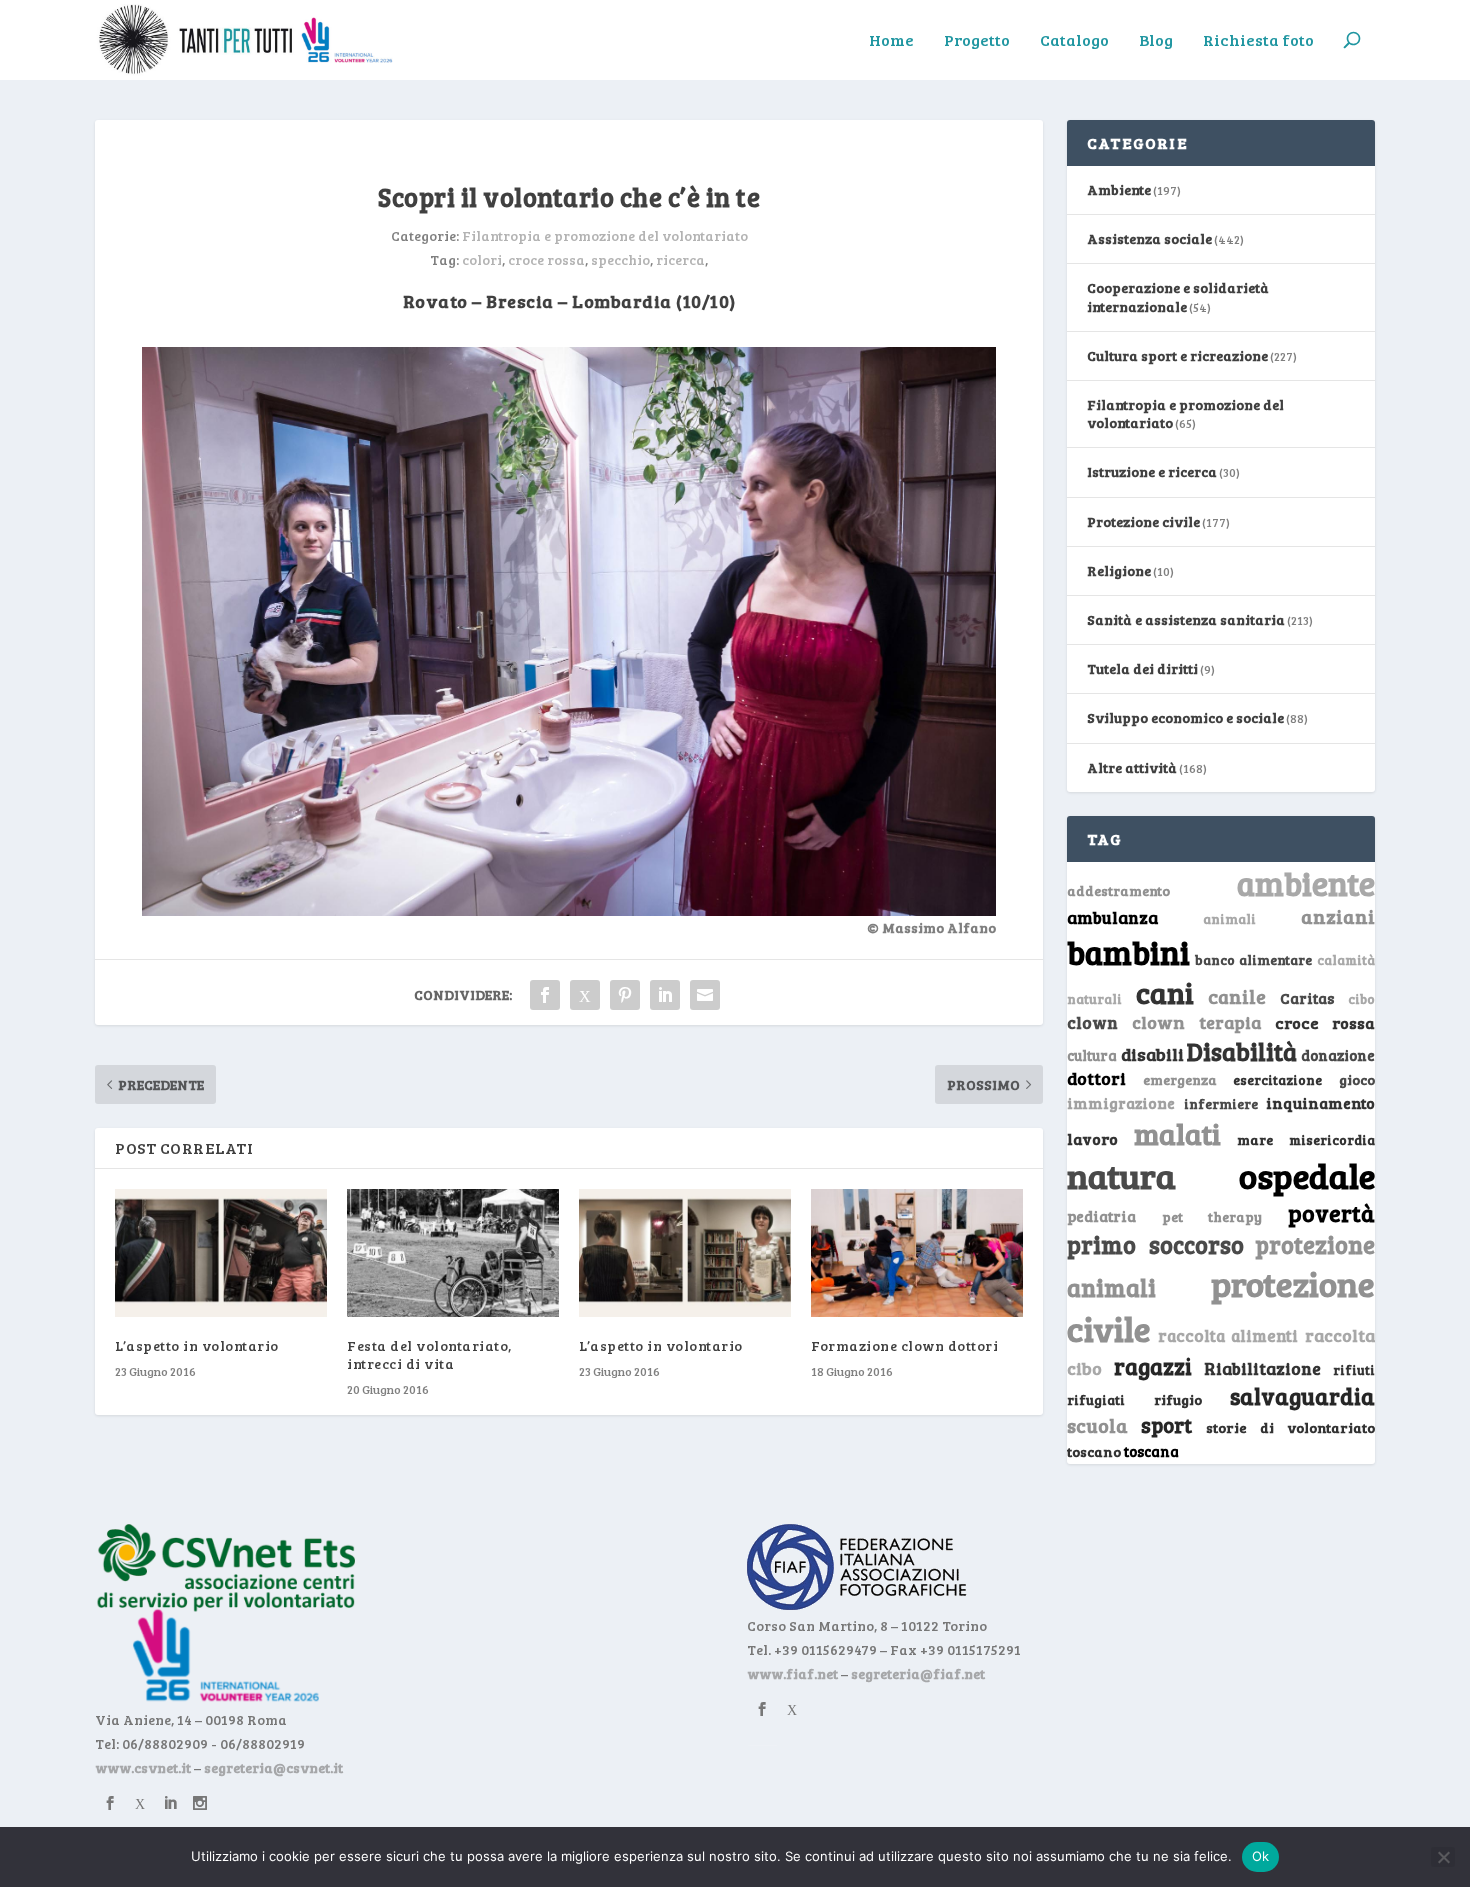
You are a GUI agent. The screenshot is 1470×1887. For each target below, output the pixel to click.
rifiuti (1354, 1370)
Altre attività (1132, 767)
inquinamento (1320, 1102)
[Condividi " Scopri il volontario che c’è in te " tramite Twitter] (585, 995)
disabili (1152, 1054)
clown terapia (1197, 1022)
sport (1166, 1425)
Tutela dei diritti (1142, 668)
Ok (1261, 1856)
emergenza (1180, 1079)
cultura (1092, 1055)
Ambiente (1119, 189)
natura (1121, 1175)
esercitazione (1277, 1080)
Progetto (977, 41)
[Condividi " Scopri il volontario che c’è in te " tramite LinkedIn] (665, 995)
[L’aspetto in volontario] (221, 1252)
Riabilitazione (1262, 1368)
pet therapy (1212, 1216)
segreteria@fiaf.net (918, 1673)
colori (482, 259)
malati (1177, 1133)
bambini (1128, 952)
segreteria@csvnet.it (273, 1767)
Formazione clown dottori (904, 1345)
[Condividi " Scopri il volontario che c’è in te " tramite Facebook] (545, 995)
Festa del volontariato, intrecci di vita (429, 1354)
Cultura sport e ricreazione (1177, 355)
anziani (1338, 916)
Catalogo (1074, 41)
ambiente (1306, 883)
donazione (1338, 1055)
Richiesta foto (1258, 41)
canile (1237, 996)
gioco (1357, 1079)
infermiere (1221, 1103)
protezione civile (1221, 1305)
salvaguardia (1302, 1395)
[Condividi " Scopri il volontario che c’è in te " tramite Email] (705, 995)
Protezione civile (1143, 521)
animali (1229, 918)
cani (1165, 992)
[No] (1443, 1857)
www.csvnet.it (143, 1767)
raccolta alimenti (1228, 1335)
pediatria (1101, 1216)
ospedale (1307, 1175)
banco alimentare (1254, 959)
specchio (620, 259)
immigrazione (1121, 1103)
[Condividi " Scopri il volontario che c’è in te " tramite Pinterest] (625, 995)
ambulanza (1112, 917)
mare (1255, 1139)
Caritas (1307, 998)
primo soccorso (1155, 1244)
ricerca (680, 259)
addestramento (1118, 890)
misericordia (1332, 1140)
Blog (1156, 41)
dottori (1096, 1078)
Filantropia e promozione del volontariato (605, 235)
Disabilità (1242, 1051)
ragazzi (1153, 1366)
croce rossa (546, 259)
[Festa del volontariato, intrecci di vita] (453, 1252)
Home (891, 41)
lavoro (1092, 1138)
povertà (1331, 1212)
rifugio (1178, 1399)
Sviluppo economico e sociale (1185, 717)
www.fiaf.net (792, 1673)
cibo (1361, 999)
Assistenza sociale (1149, 238)
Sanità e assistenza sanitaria (1186, 619)
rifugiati (1096, 1400)
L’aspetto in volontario (197, 1345)
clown (1092, 1022)
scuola (1097, 1425)
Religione (1119, 570)
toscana (1151, 1451)
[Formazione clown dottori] (917, 1252)
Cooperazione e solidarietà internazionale (1178, 296)
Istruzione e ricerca (1152, 471)
